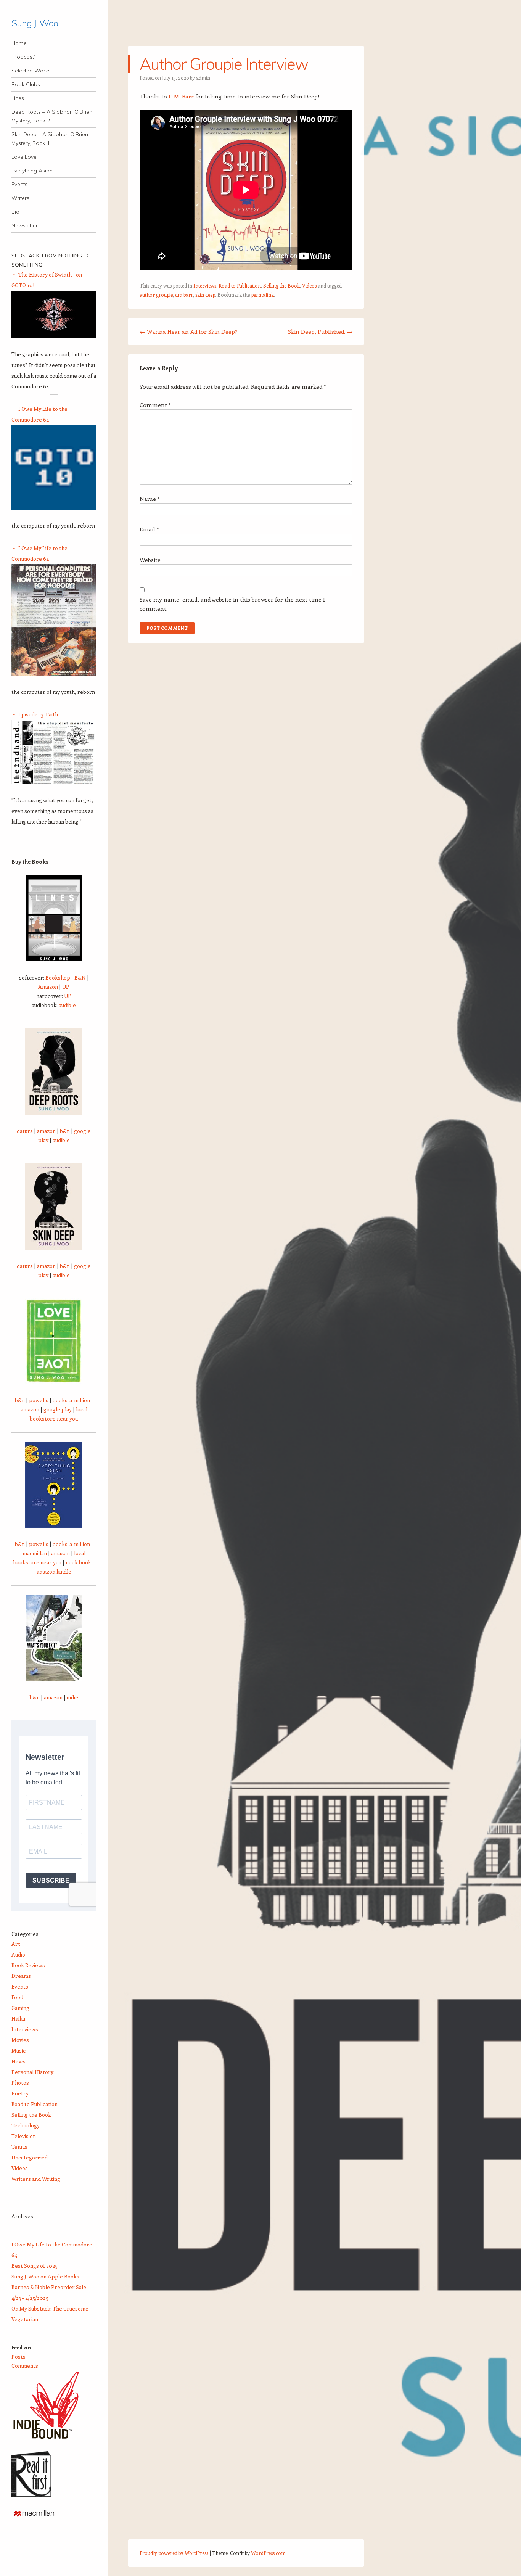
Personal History (32, 2072)
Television (24, 2136)
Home (19, 43)
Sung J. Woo (35, 23)
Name (150, 499)
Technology (26, 2125)
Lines (18, 98)
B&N (80, 977)
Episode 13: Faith (38, 714)
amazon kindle (54, 1571)
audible (67, 1005)
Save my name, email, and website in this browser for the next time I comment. (232, 604)
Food (17, 1997)
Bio (15, 212)
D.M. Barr (181, 96)
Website (150, 560)
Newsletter (25, 225)
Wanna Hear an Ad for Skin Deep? (189, 331)
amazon (46, 1131)
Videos (309, 286)
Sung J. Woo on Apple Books (45, 2276)
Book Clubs (26, 84)
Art (16, 1944)
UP (66, 987)
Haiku (18, 2018)
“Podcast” (24, 57)
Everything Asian (32, 171)
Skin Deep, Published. (320, 331)
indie (72, 1697)
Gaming (20, 2008)
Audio (18, 1954)
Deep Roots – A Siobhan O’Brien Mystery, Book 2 (52, 116)
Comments (25, 2366)
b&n (65, 1131)
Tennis (19, 2147)
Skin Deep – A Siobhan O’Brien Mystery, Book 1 (50, 139)
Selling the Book (281, 286)
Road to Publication (240, 286)
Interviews (205, 286)
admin (203, 78)
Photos (20, 2083)
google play (58, 1409)
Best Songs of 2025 (35, 2266)
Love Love (24, 157)
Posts (18, 2356)
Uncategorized (30, 2157)
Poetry (20, 2093)
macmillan (35, 1553)
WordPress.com (268, 2553)
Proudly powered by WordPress (174, 2553)
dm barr (184, 295)
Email (149, 529)
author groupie (156, 295)
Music (18, 2051)
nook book (78, 1562)
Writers (20, 198)
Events (19, 184)
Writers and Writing (36, 2179)
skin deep (205, 295)
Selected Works (31, 71)
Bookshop (58, 977)
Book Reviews (28, 1965)
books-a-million (71, 1400)
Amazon (48, 987)
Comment (155, 405)
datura (25, 1131)
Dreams (21, 1976)
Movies (20, 2040)
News (18, 2061)
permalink (262, 295)
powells (39, 1400)
